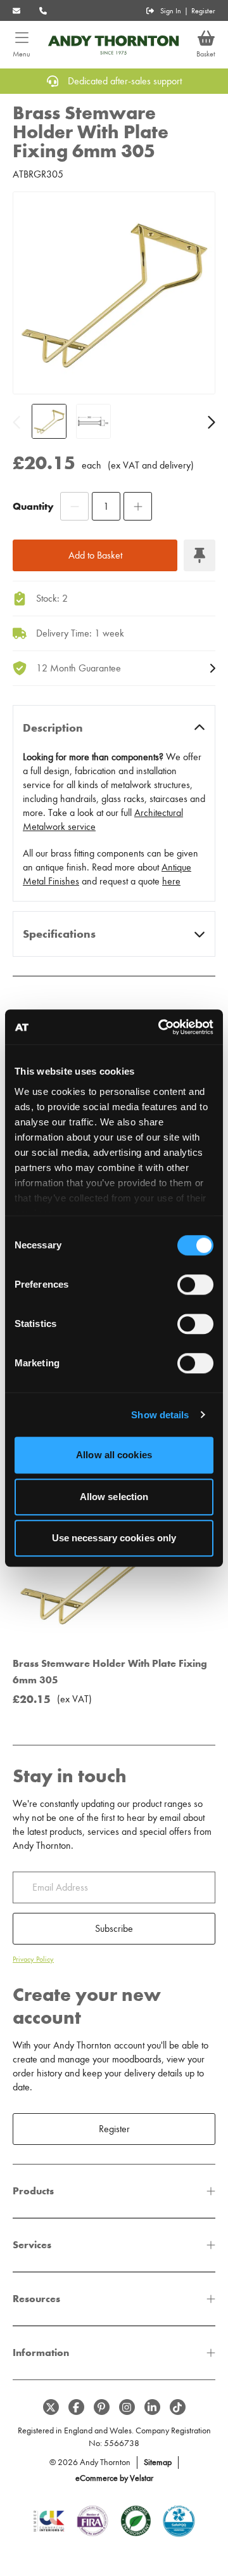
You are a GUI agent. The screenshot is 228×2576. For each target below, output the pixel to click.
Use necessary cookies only (114, 1538)
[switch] (195, 1285)
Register (203, 11)
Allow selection (114, 1497)
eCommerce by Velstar (114, 2478)
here (171, 881)
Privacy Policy (33, 1959)
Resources (36, 2299)
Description (53, 728)
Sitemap (158, 2462)
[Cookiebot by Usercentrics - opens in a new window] (161, 1027)
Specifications (59, 934)
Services (32, 2245)
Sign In (171, 11)
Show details (160, 1415)
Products (33, 2191)
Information (41, 2353)
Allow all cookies (114, 1455)
